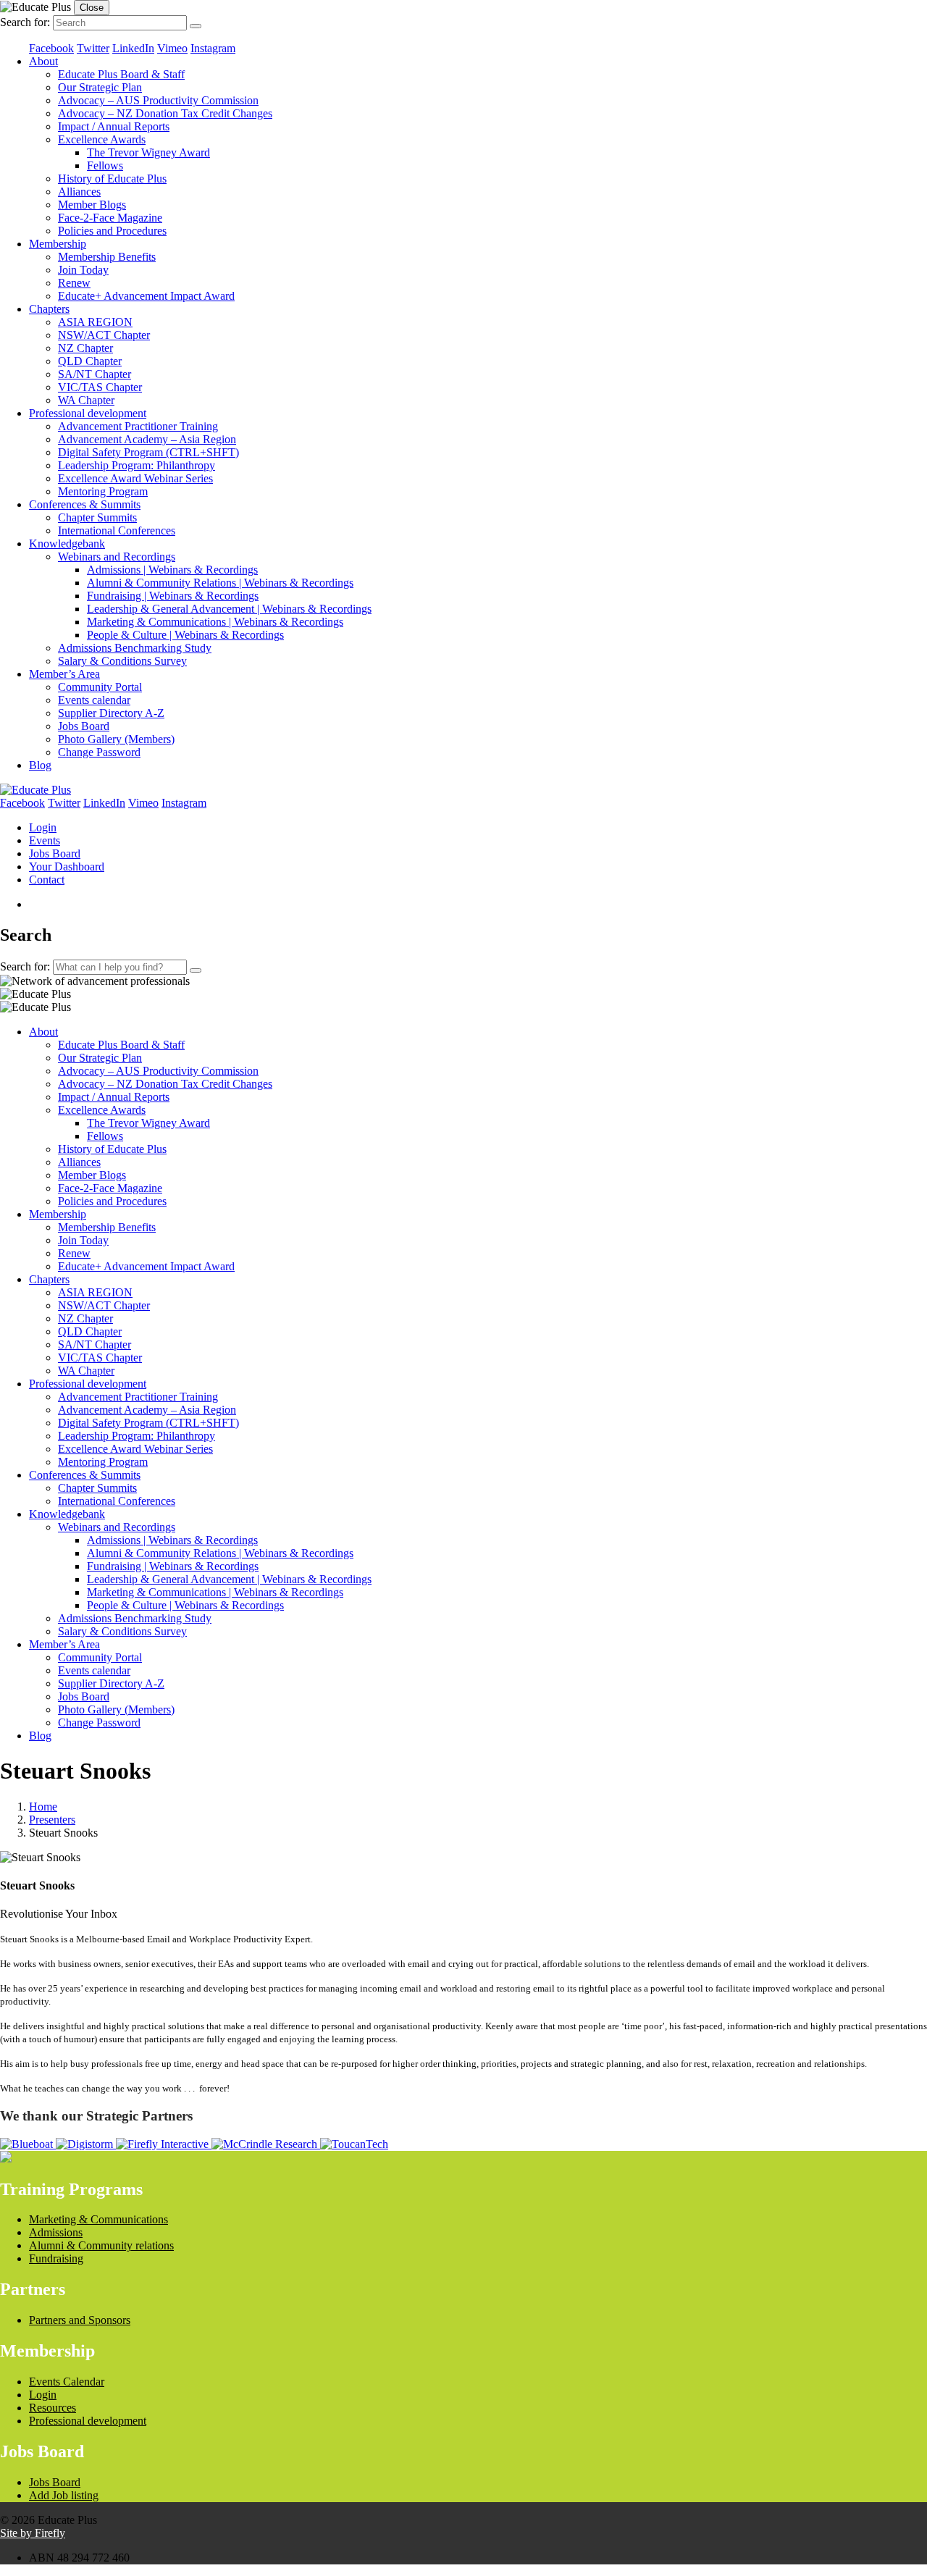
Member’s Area (64, 674)
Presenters (52, 1820)
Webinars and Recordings (117, 557)
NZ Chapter (85, 348)
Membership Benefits (107, 257)
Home (43, 1807)
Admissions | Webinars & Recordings (172, 570)
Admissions (56, 2232)
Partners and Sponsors (80, 2320)
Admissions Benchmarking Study (135, 648)
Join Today (83, 270)
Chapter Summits (97, 517)
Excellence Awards (102, 139)
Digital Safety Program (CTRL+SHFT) (148, 452)
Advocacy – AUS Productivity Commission (158, 100)
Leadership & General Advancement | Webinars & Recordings (229, 609)
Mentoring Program (103, 491)
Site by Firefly (33, 2533)
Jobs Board (84, 726)
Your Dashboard (67, 867)
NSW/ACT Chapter (104, 335)
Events (45, 840)
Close (92, 8)
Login (43, 827)
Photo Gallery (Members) (116, 739)
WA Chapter (86, 400)
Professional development (88, 413)
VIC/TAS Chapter (100, 387)
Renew (74, 283)
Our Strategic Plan (100, 87)
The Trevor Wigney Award (148, 152)
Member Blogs (92, 205)
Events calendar (94, 700)
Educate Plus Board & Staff (121, 74)
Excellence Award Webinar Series (135, 478)
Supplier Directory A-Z (111, 713)
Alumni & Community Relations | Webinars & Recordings (220, 583)
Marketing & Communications (98, 2219)
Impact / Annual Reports (114, 126)
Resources (53, 2408)
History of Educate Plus (112, 179)
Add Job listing (64, 2495)
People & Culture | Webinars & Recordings (185, 635)
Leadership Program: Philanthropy (137, 465)
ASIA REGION (95, 322)
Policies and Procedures (112, 231)
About (43, 61)
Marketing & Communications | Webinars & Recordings (215, 622)
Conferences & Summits (85, 504)
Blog (40, 765)
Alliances (79, 192)
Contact (47, 880)
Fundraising (56, 2258)
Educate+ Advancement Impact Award (146, 296)
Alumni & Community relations (101, 2245)
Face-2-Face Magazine (110, 218)
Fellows (105, 165)
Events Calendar (67, 2382)
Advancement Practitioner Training (138, 426)
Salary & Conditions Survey (122, 661)
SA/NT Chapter (95, 374)
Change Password (99, 752)
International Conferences (117, 530)
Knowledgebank (67, 544)
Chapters (49, 309)
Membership (58, 244)
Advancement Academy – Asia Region (147, 439)
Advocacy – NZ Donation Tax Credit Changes (165, 113)
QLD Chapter (90, 361)
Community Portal (100, 687)
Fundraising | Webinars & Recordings (173, 596)
